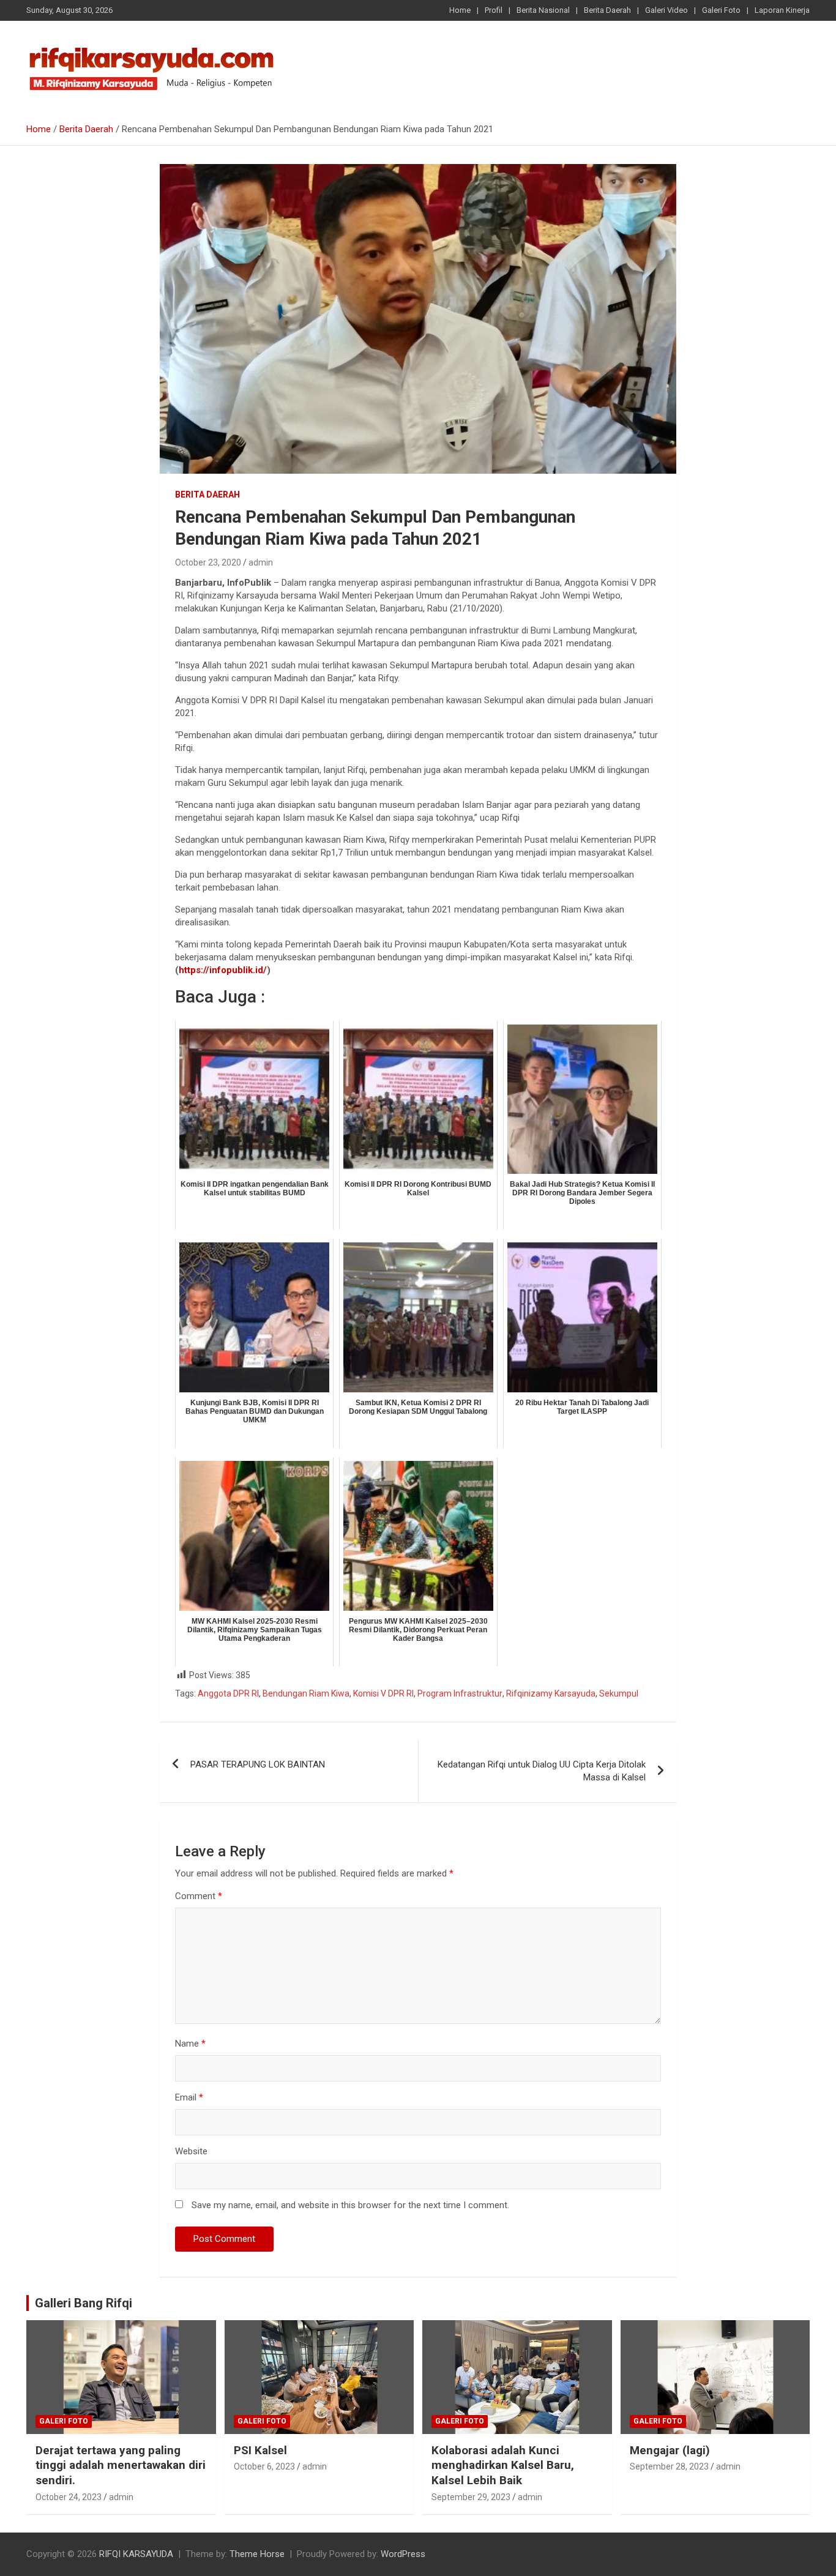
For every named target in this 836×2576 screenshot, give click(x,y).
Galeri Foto (721, 10)
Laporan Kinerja (782, 10)
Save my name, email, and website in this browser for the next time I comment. (350, 2205)
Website (191, 2151)
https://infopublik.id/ (223, 970)
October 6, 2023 (264, 2466)
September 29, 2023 (471, 2497)
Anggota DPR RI (228, 1693)
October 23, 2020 (208, 562)
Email (189, 2097)
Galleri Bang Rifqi (84, 2303)
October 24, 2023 (69, 2497)
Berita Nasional (543, 10)
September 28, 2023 (669, 2466)
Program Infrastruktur (460, 1693)
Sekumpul (619, 1693)
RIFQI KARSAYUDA (136, 2554)
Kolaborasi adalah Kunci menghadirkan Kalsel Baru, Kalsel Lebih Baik (503, 2465)
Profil (494, 10)
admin (261, 562)
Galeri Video (666, 10)
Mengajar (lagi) (670, 2450)
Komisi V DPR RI (383, 1693)
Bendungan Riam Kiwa (306, 1693)
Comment (199, 1896)
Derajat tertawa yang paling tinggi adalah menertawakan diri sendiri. (121, 2465)
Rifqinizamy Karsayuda (551, 1693)
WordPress (403, 2554)
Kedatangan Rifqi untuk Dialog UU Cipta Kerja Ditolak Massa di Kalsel (542, 1771)
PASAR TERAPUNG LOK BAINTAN (258, 1764)
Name (190, 2044)
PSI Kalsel (260, 2450)
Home (460, 10)
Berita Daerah (607, 10)
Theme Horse (257, 2554)
